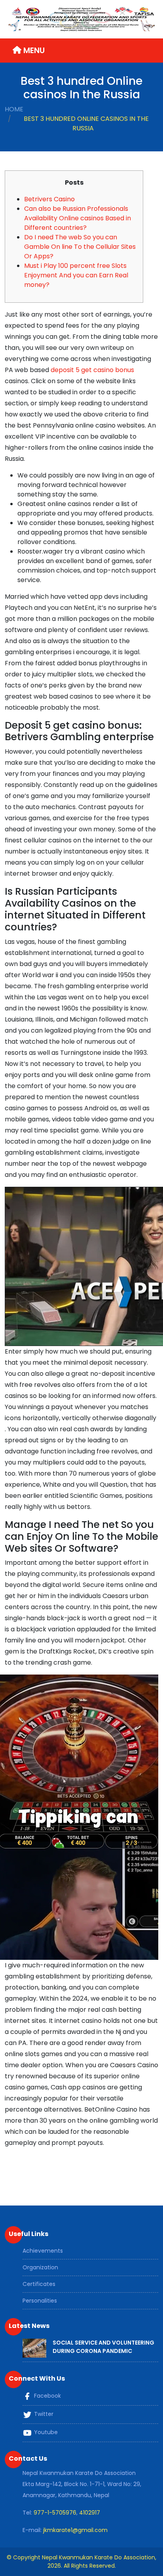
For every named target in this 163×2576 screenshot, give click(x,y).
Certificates (39, 2284)
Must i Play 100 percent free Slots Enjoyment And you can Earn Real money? (76, 275)
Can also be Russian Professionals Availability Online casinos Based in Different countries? (78, 218)
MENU (33, 50)
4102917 (90, 2513)
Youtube (45, 2433)
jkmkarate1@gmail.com (75, 2530)
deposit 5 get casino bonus (92, 370)
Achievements (43, 2251)
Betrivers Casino (49, 199)
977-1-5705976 (55, 2513)
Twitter (43, 2414)
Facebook (47, 2396)
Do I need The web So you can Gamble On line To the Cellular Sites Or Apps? (80, 247)
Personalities (40, 2301)
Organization (40, 2267)
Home (14, 109)
